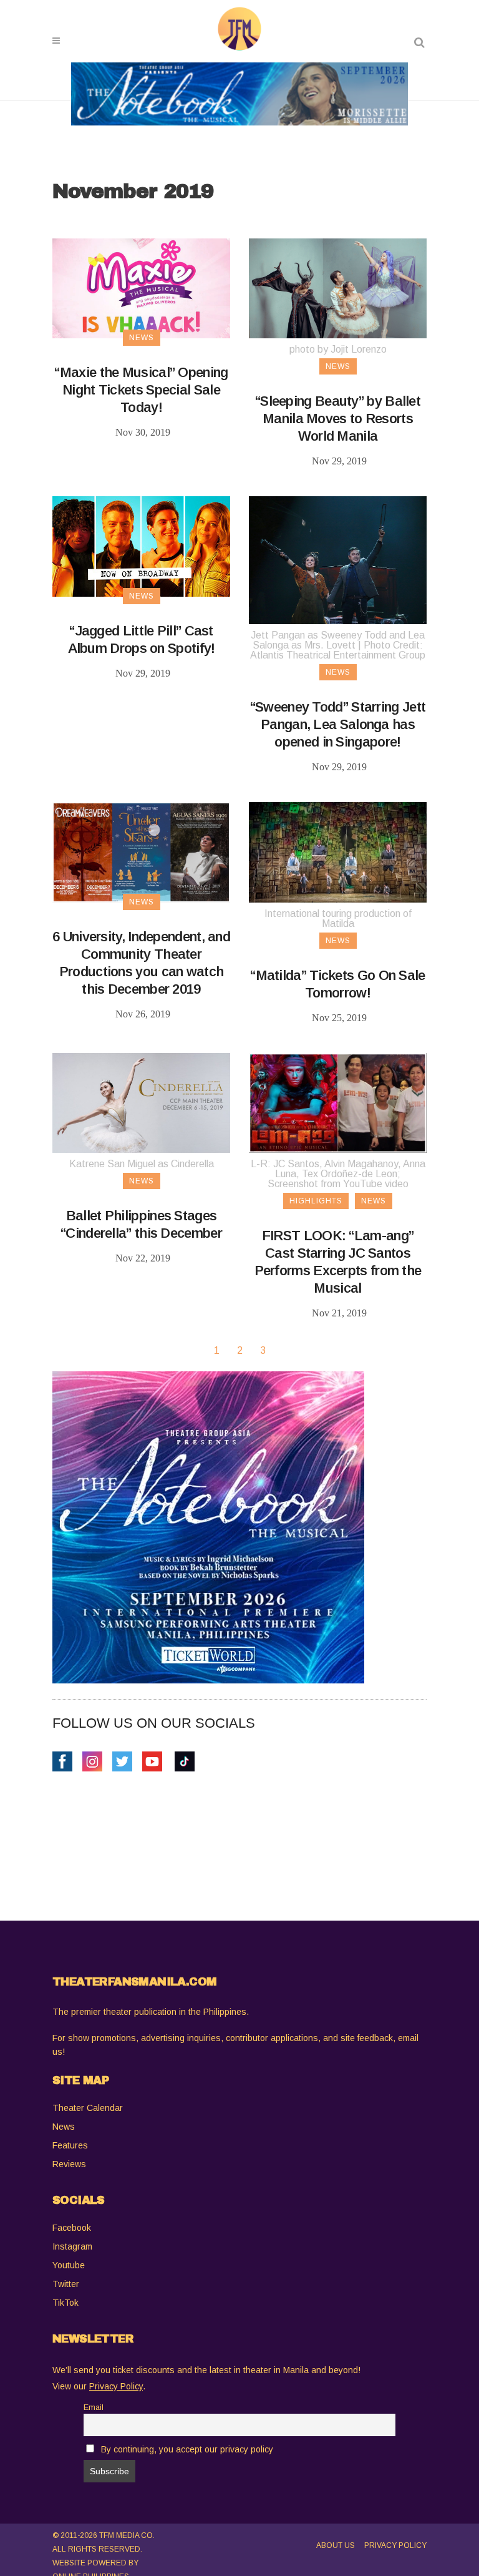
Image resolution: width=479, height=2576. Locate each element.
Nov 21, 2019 (339, 1313)
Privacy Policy (395, 2545)
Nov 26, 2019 (143, 1014)
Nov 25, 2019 (339, 1018)
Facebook (72, 2228)
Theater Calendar (88, 2108)
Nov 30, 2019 (143, 432)
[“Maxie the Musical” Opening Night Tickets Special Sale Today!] (141, 288)
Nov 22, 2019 (143, 1258)
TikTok (65, 2303)
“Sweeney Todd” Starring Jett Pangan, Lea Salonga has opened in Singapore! (338, 724)
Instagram (72, 2246)
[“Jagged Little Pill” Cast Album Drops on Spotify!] (141, 546)
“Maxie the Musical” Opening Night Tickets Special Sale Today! (141, 390)
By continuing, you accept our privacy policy (187, 2449)
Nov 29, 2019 (339, 461)
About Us (336, 2545)
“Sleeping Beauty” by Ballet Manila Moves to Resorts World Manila (338, 419)
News (64, 2127)
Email (94, 2407)
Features (70, 2145)
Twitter (66, 2284)
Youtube (69, 2265)
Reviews (69, 2164)
